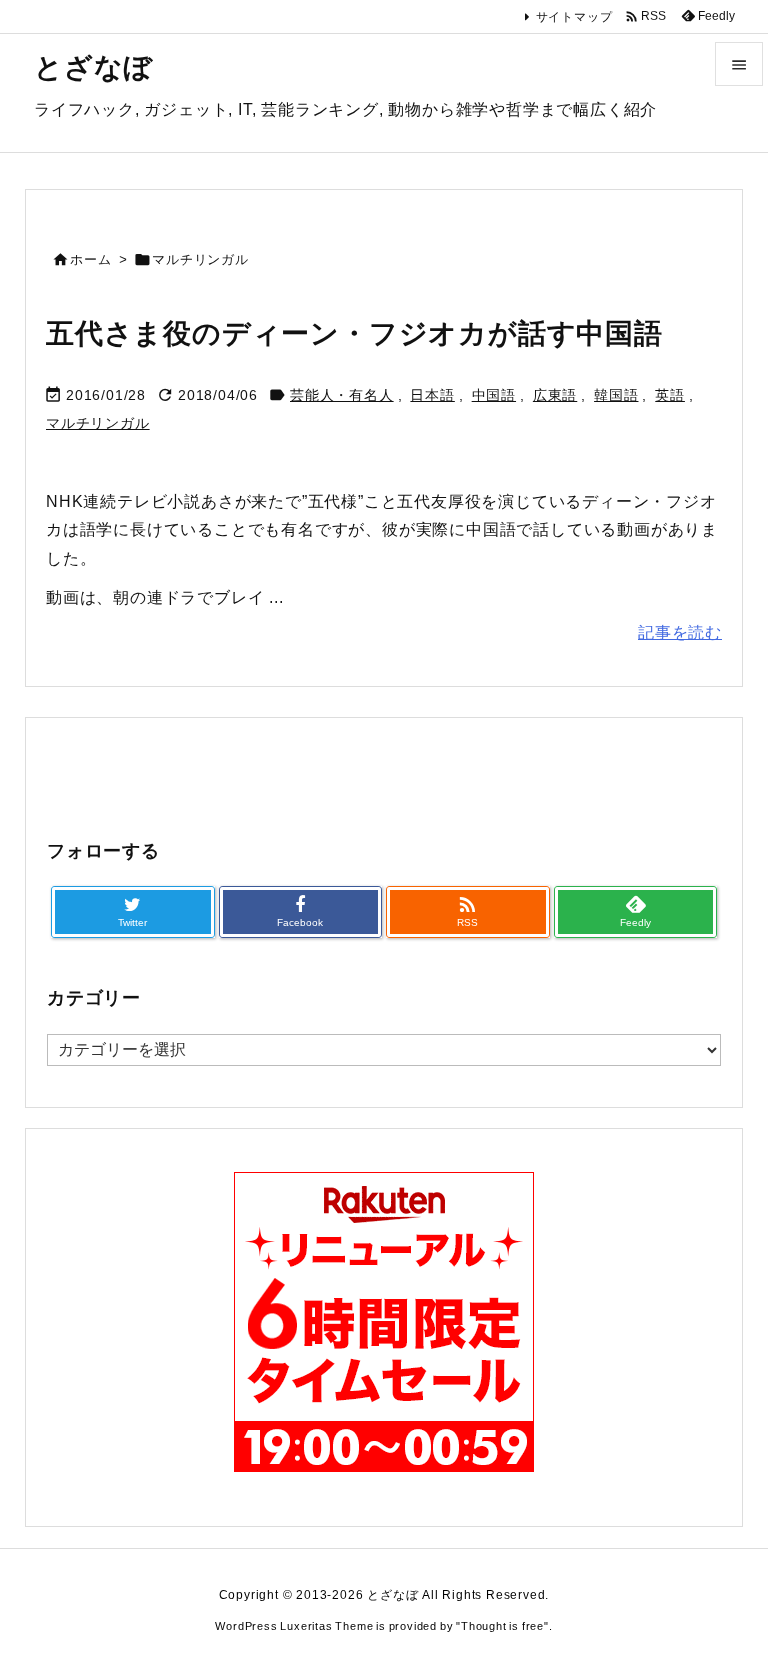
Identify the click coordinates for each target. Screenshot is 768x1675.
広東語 (555, 395)
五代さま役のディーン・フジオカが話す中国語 (354, 333)
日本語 (432, 395)
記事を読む (680, 632)
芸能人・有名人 (342, 395)
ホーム (90, 259)
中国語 (494, 395)
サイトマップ (574, 17)
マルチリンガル (98, 423)
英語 (670, 395)
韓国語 (616, 395)
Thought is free (502, 1626)
